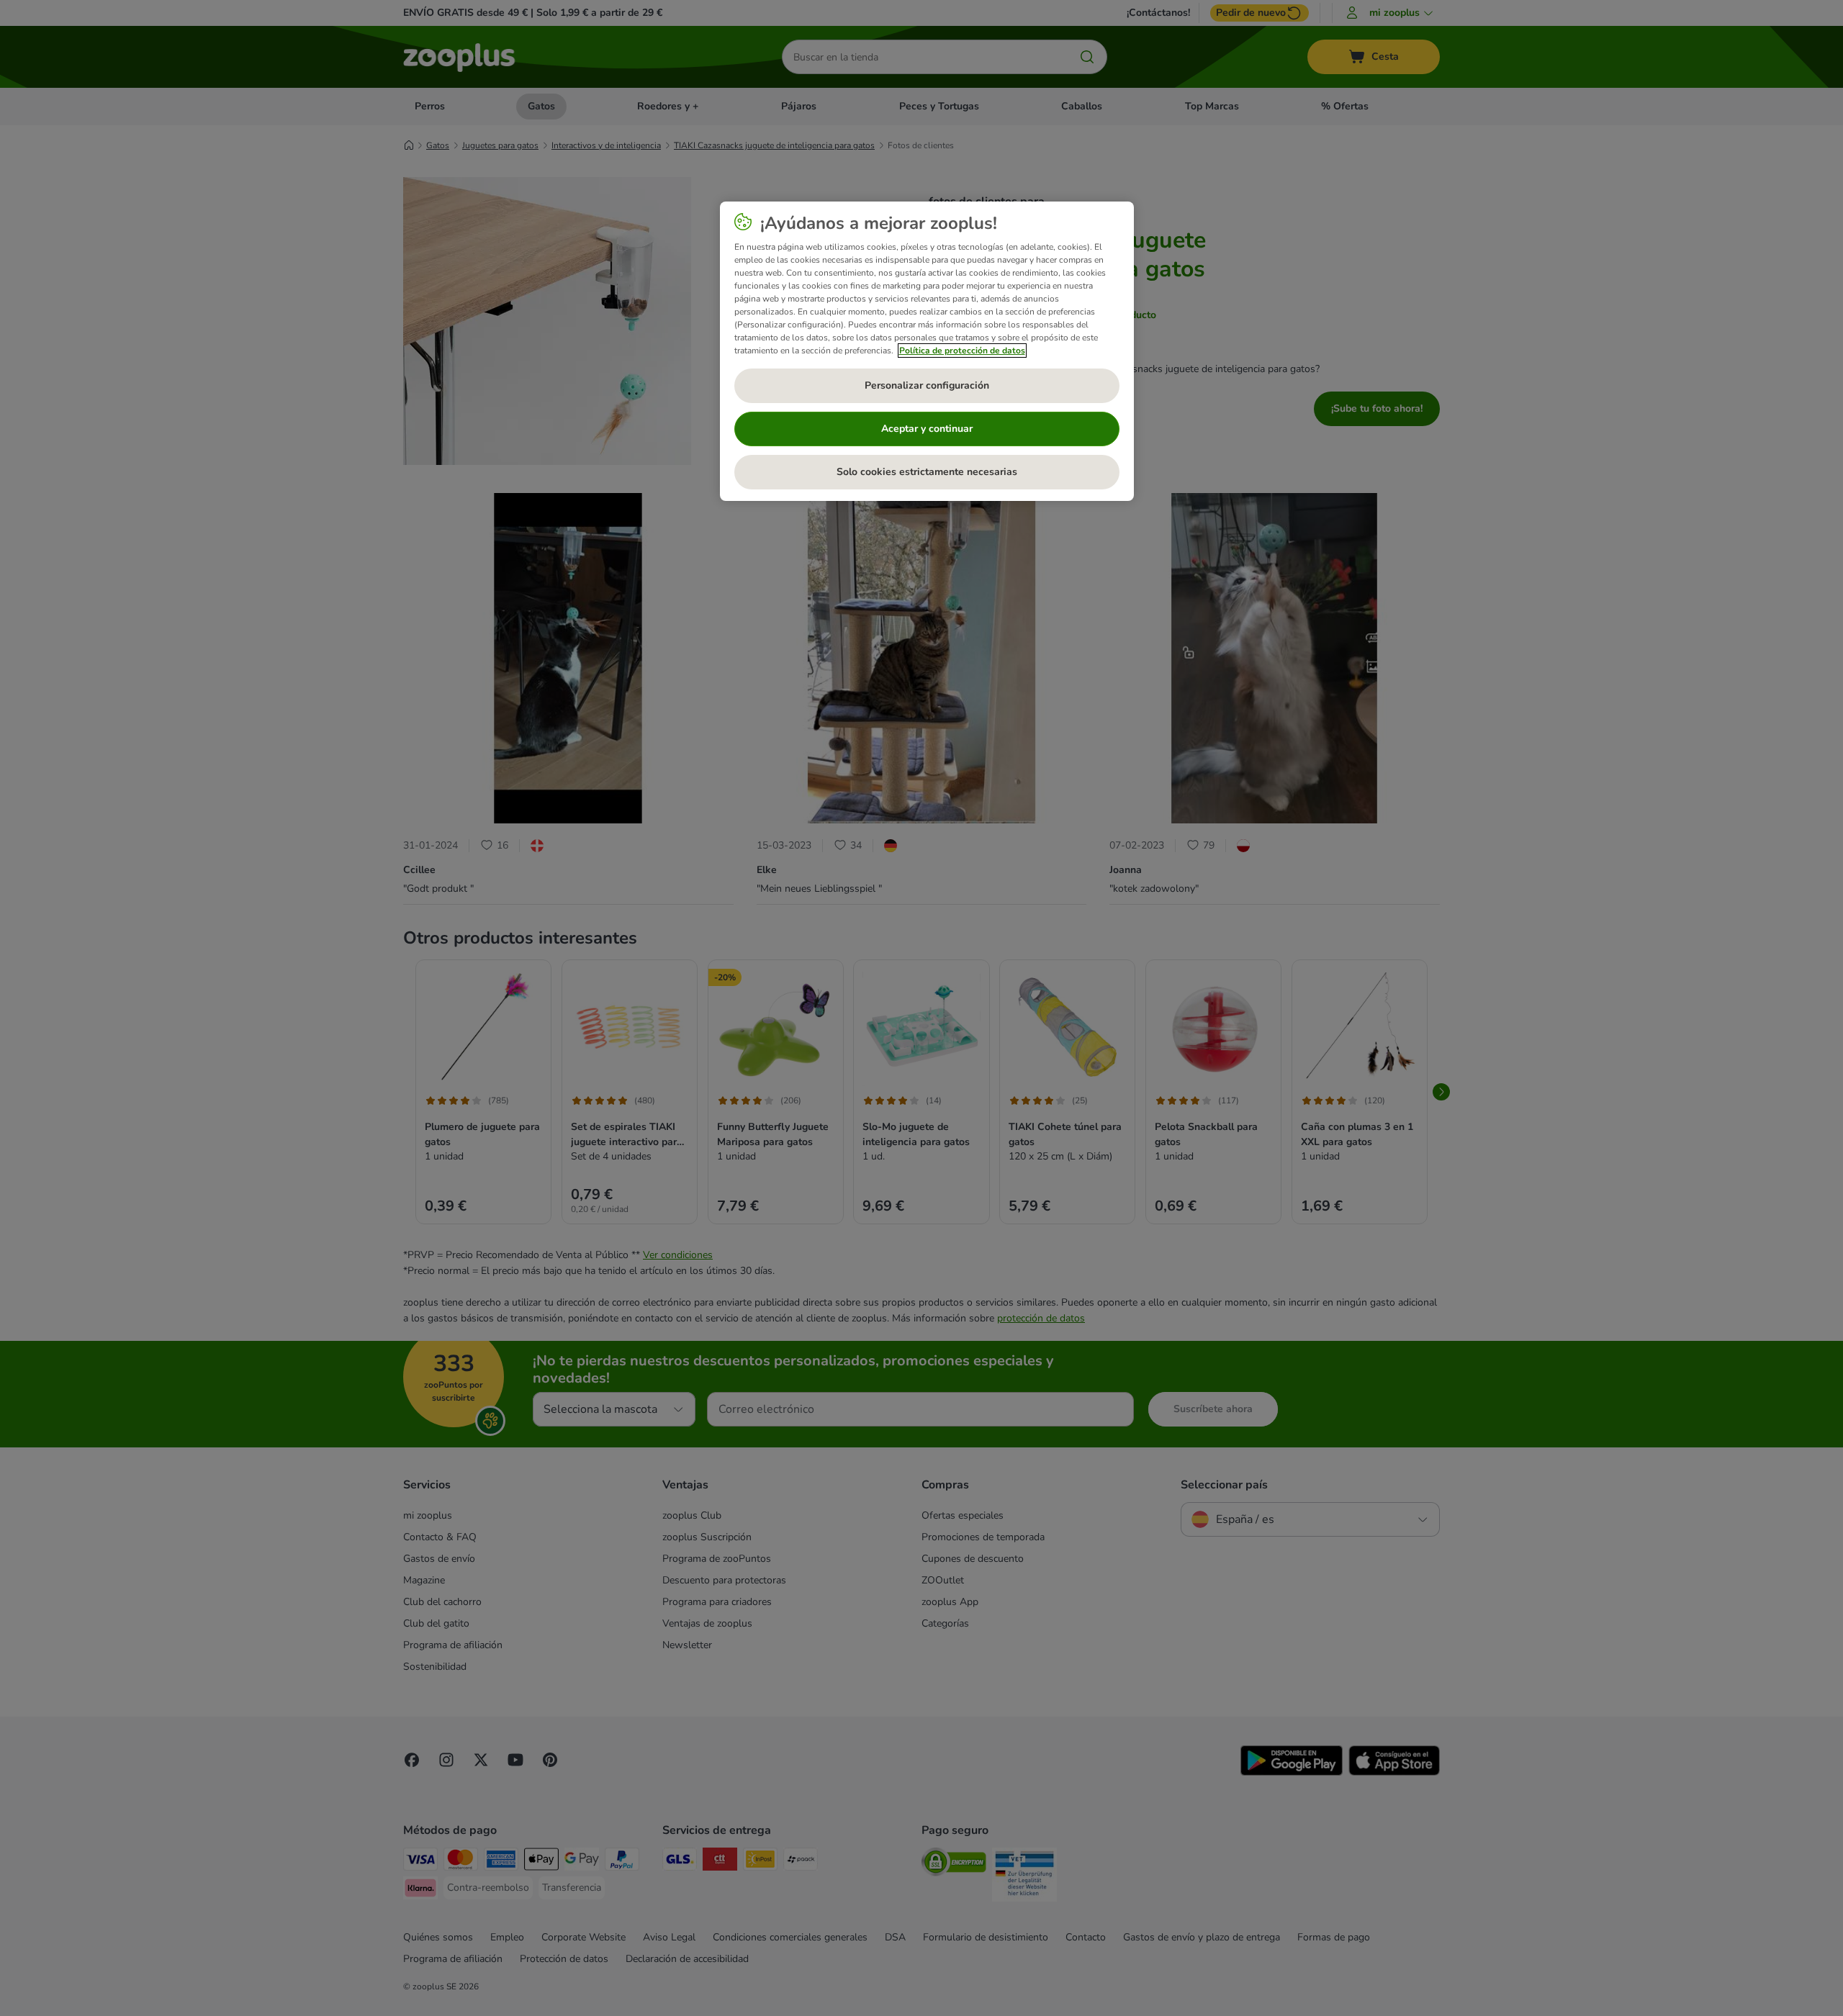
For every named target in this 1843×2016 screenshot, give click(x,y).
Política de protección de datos (962, 351)
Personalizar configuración (927, 385)
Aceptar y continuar (927, 429)
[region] (927, 351)
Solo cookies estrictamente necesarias (927, 472)
